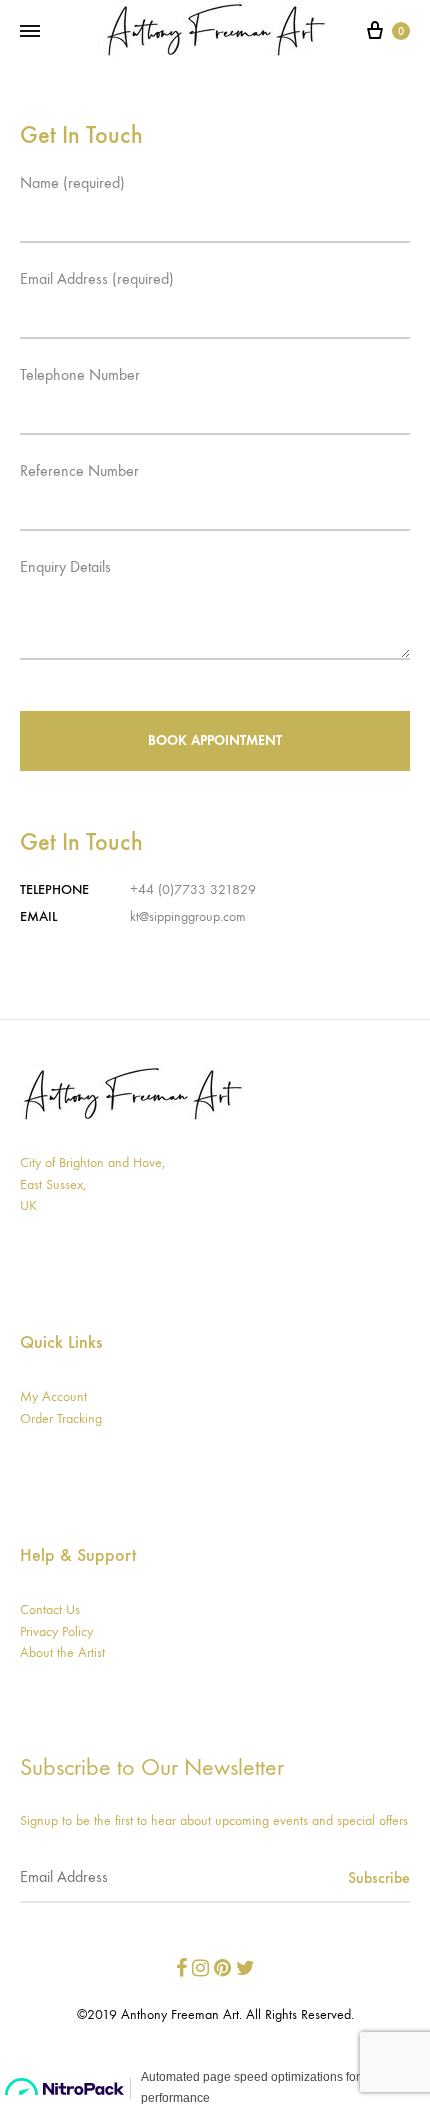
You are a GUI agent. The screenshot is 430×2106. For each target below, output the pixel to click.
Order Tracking (61, 1418)
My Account (53, 1396)
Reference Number (79, 470)
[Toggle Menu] (30, 32)
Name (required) (72, 182)
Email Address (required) (97, 278)
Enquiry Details (65, 566)
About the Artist (62, 1652)
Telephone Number (80, 374)
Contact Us (50, 1609)
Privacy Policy (56, 1631)
